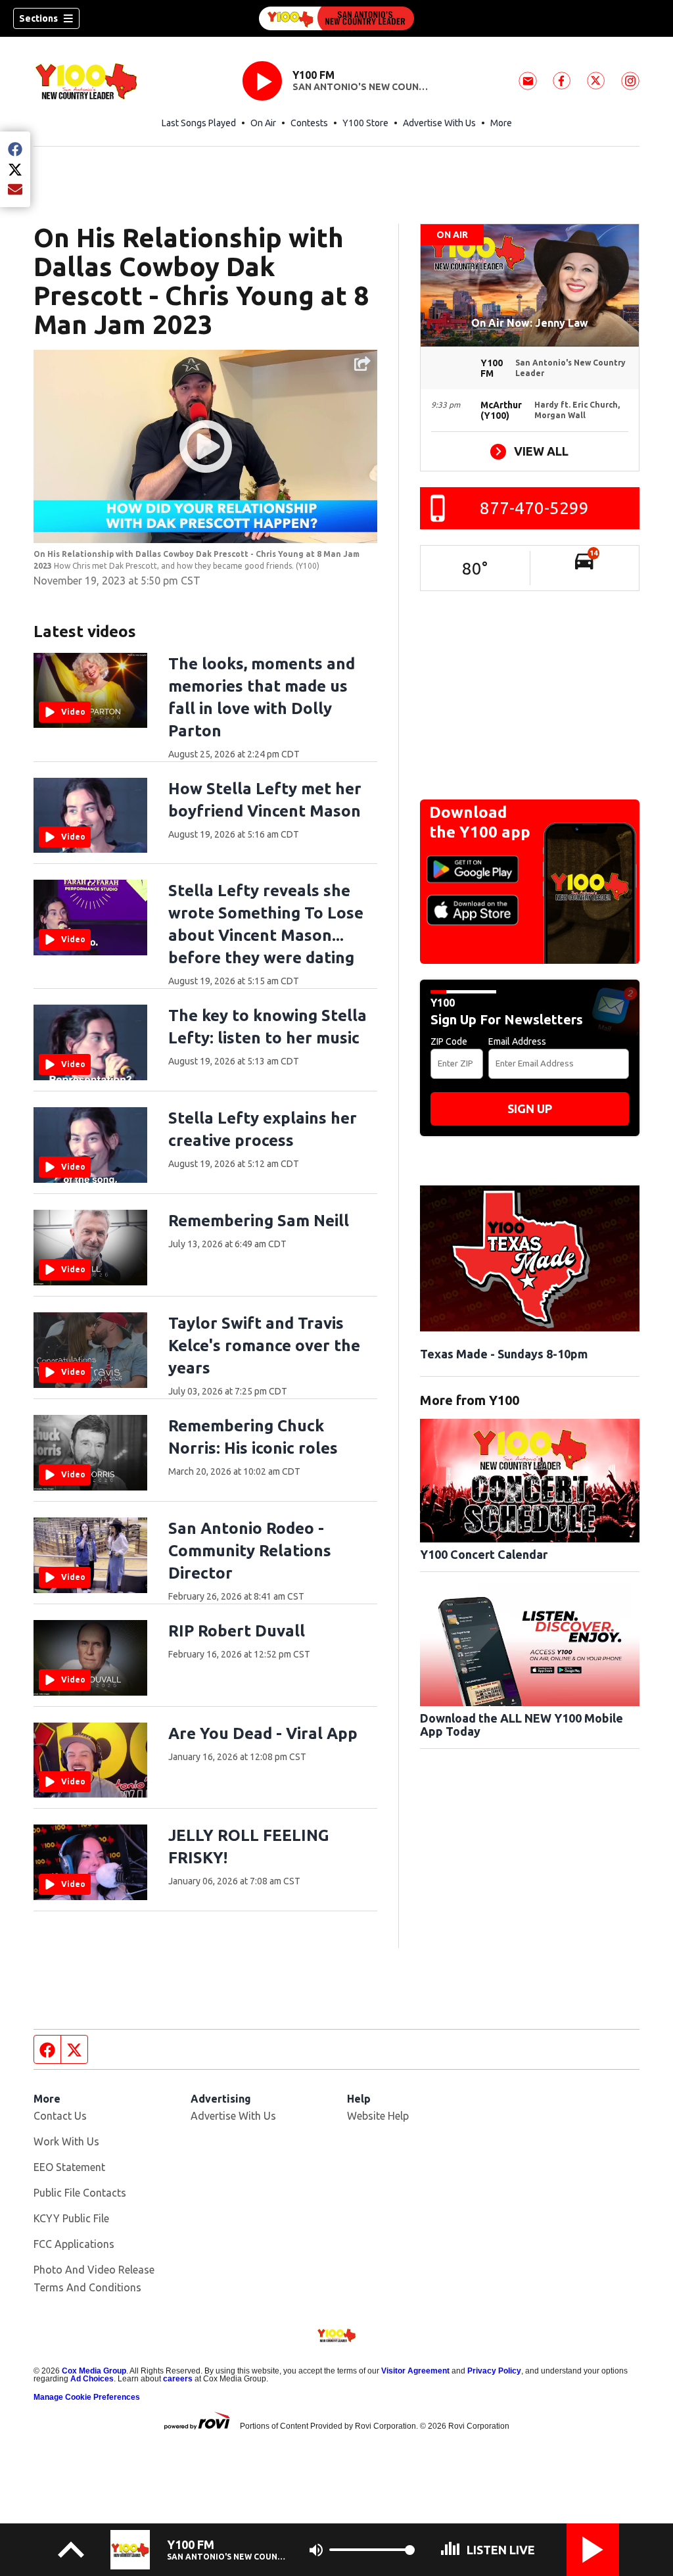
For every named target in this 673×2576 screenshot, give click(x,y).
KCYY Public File (71, 2218)
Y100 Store (365, 123)
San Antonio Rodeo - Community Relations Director (250, 1551)
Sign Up (530, 1109)
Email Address (517, 1041)
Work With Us (66, 2141)
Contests (309, 123)
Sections (38, 18)
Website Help (378, 2116)
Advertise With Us (439, 123)
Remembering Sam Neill (259, 1221)
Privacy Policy (494, 2371)
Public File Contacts (80, 2193)
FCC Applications (74, 2244)
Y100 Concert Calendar (484, 1554)
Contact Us (60, 2116)
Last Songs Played (199, 123)
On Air (263, 123)
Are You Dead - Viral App (263, 1733)
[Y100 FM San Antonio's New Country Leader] (336, 18)
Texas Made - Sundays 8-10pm (504, 1354)
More (501, 123)
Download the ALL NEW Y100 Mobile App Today (522, 1725)
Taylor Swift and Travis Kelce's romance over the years (264, 1346)
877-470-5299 (534, 508)
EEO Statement (69, 2167)
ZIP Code (449, 1041)
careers (178, 2379)
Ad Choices (92, 2379)
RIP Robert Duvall (237, 1631)
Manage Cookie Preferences (87, 2397)
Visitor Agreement (415, 2371)
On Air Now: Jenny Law (530, 323)
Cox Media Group (94, 2371)
